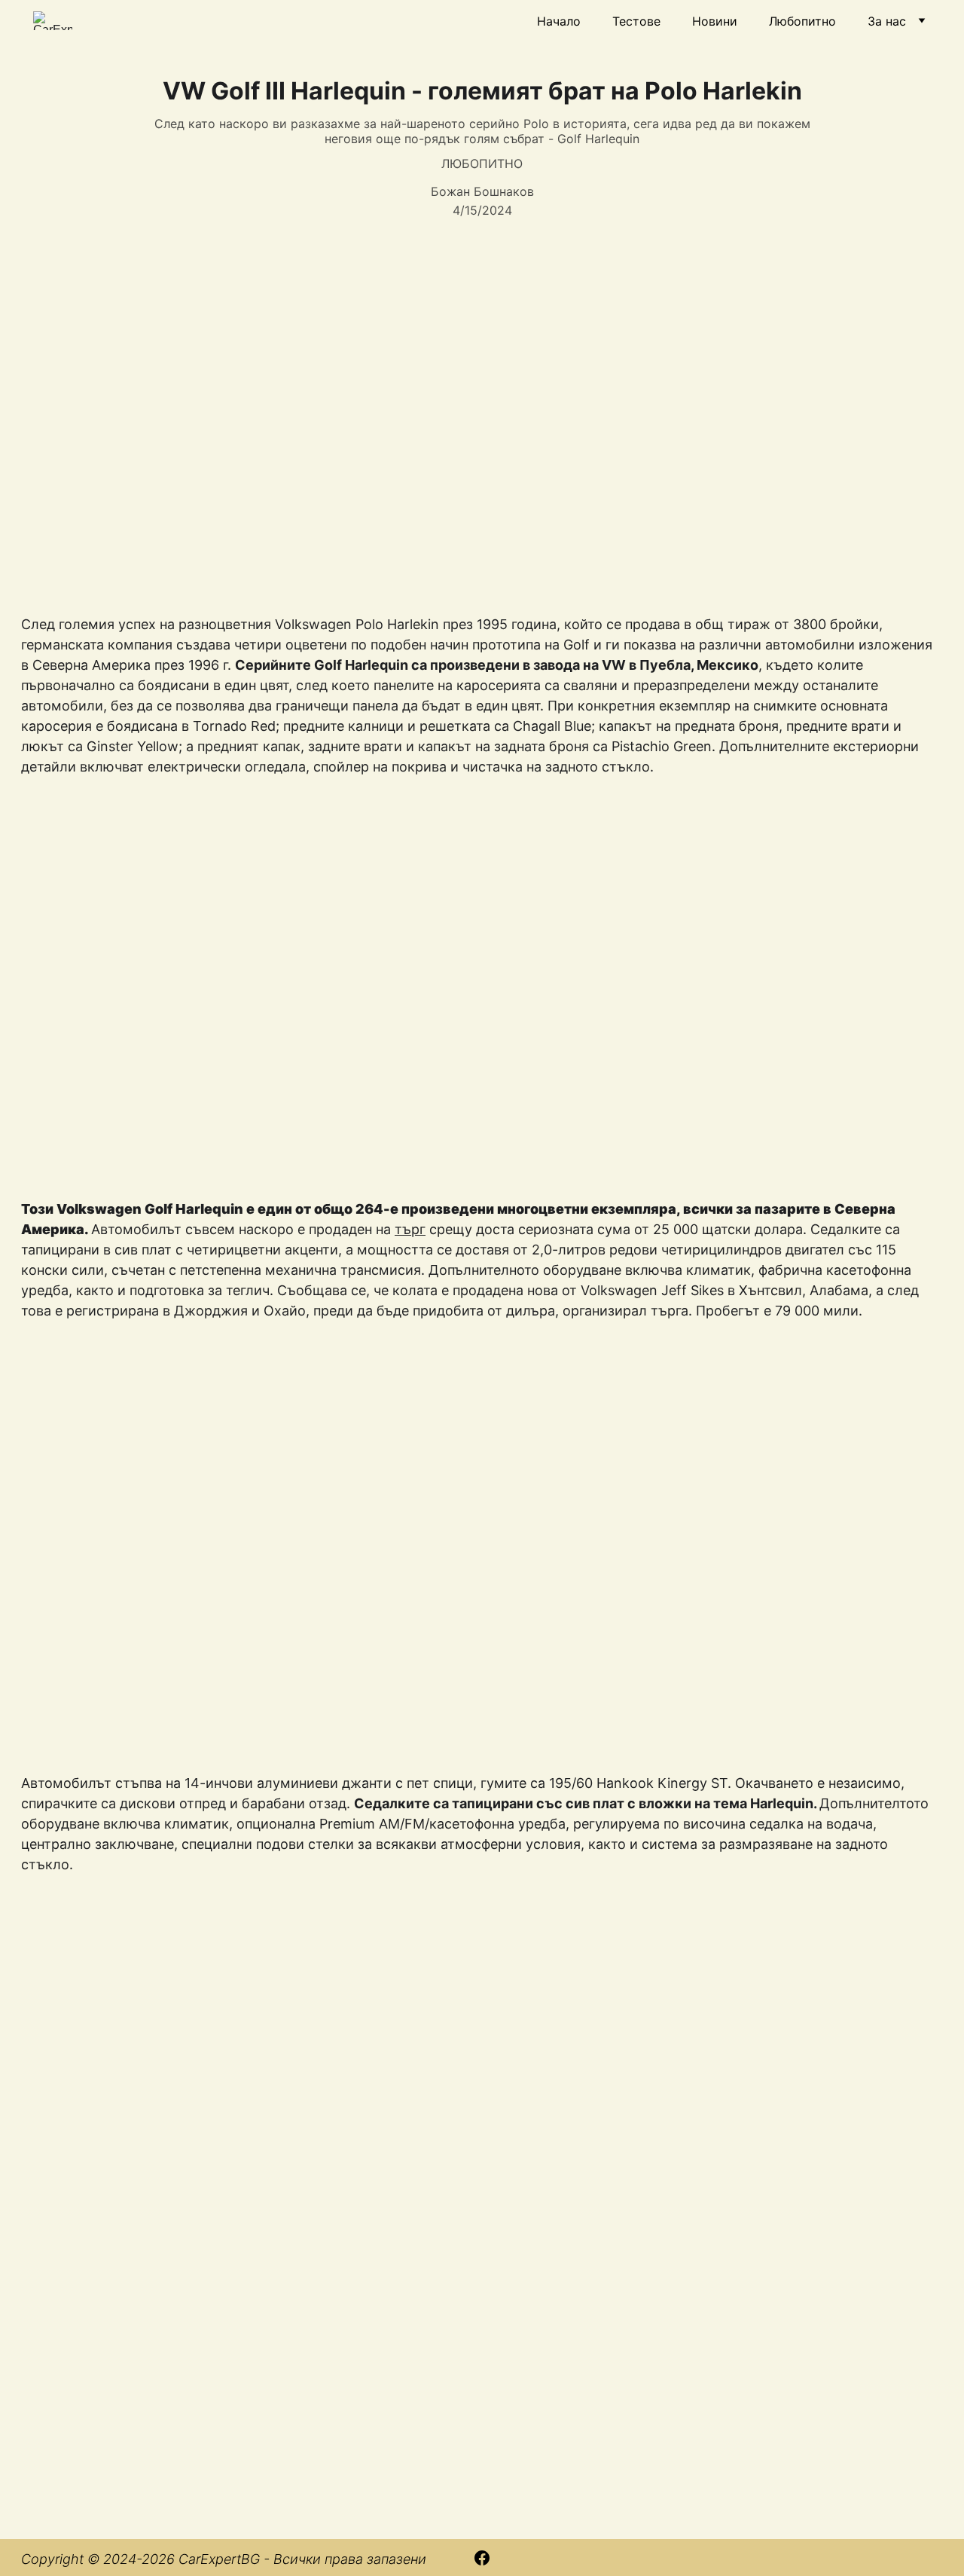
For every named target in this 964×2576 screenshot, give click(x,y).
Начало (559, 21)
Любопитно (802, 21)
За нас (887, 21)
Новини (715, 21)
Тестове (636, 21)
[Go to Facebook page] (482, 2558)
